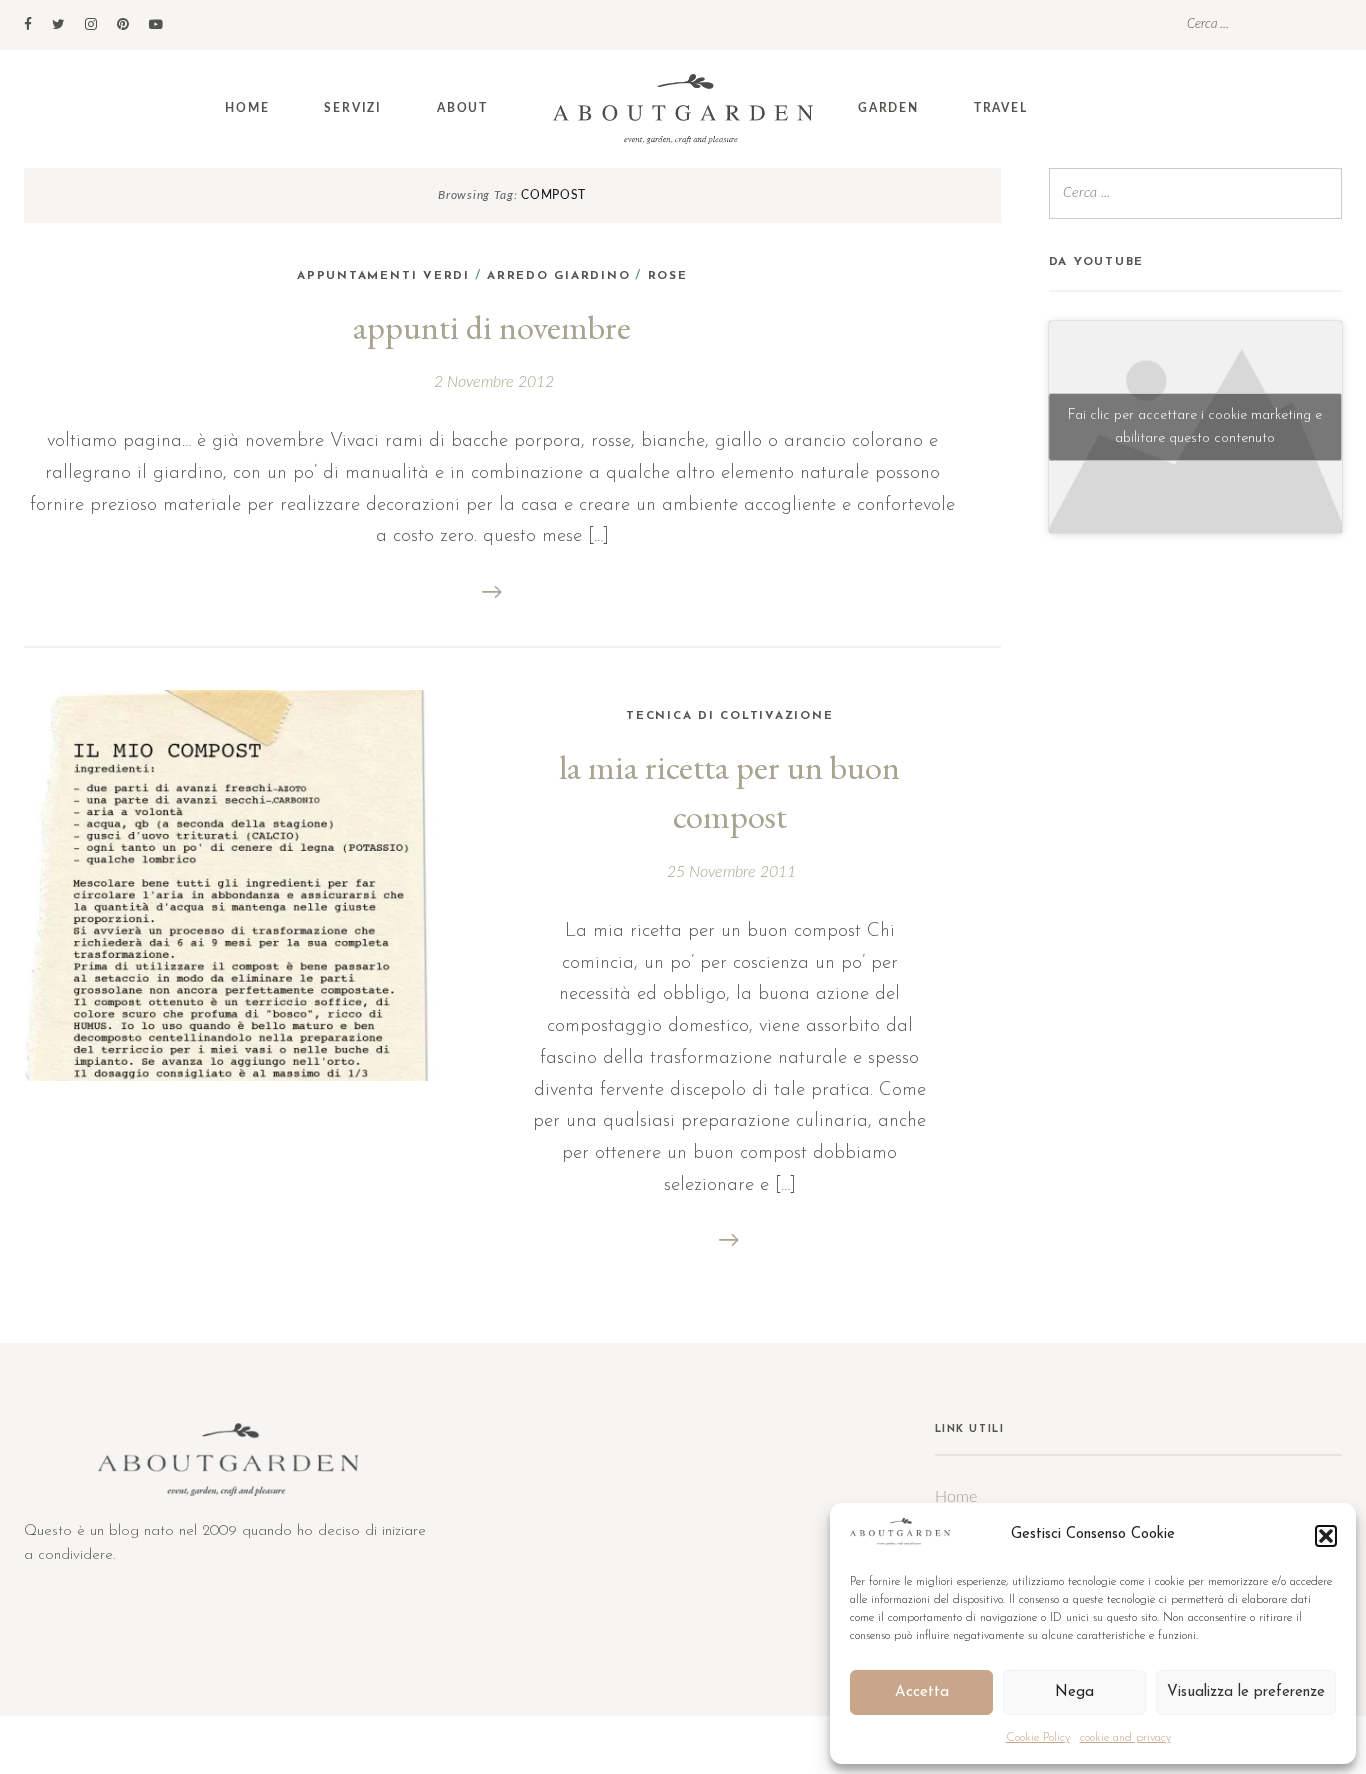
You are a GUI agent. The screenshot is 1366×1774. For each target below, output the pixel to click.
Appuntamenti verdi (383, 276)
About (462, 108)
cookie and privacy (1125, 1738)
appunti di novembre (492, 327)
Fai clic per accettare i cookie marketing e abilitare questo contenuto (1195, 427)
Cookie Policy (1038, 1738)
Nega (1074, 1692)
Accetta (922, 1692)
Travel (1001, 108)
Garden (888, 108)
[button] (1326, 1536)
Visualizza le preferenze (1246, 1692)
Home (247, 108)
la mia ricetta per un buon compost (729, 792)
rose (668, 276)
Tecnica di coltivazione (729, 716)
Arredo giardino (558, 276)
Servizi (353, 108)
